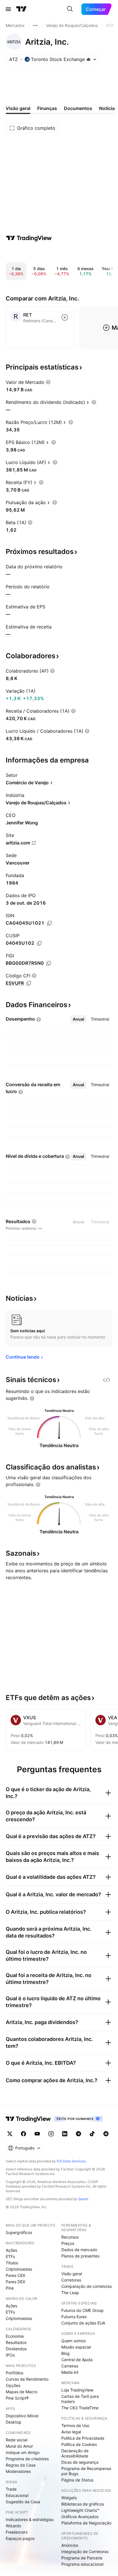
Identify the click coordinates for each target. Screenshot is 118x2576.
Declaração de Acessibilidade (75, 2453)
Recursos (70, 2237)
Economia (15, 2336)
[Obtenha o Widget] (107, 1380)
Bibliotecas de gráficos (83, 2504)
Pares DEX (15, 2282)
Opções (13, 2385)
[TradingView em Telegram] (78, 2134)
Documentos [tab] (78, 108)
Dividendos (16, 2349)
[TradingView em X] (10, 2134)
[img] (88, 59)
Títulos (12, 2263)
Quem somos (73, 2341)
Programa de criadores (27, 2459)
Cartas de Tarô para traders (80, 2399)
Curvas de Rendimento (27, 2379)
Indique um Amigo (23, 2452)
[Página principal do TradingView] (21, 9)
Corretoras (71, 2280)
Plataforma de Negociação (86, 2523)
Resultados (16, 2342)
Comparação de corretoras (86, 2286)
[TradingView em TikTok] (92, 2134)
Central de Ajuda (77, 2360)
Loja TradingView (77, 2390)
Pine (10, 2288)
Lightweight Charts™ (80, 2510)
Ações (11, 2250)
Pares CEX (15, 2275)
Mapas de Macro (21, 2392)
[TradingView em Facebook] (23, 2134)
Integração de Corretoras (85, 2552)
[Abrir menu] (8, 9)
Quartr (83, 2199)
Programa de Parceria (82, 2558)
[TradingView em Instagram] (51, 2134)
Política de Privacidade (83, 2438)
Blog (65, 2353)
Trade (11, 2489)
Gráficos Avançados (80, 2517)
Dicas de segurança (80, 2462)
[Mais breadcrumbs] (35, 25)
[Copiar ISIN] (49, 923)
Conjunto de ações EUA (83, 2323)
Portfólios (14, 2373)
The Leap (70, 2293)
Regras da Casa (21, 2465)
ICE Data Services (71, 2161)
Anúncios (70, 2545)
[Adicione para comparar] (65, 317)
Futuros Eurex (74, 2317)
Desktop (14, 2422)
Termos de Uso (75, 2425)
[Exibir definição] (48, 382)
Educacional (17, 2495)
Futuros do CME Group (82, 2310)
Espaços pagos (20, 2538)
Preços (68, 2243)
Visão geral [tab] (18, 108)
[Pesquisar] (70, 9)
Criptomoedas (19, 2269)
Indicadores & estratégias (30, 2519)
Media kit (70, 2372)
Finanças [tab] (47, 108)
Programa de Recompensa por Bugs (86, 2471)
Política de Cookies (79, 2444)
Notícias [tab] (108, 108)
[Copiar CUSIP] (39, 943)
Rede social (16, 2440)
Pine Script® (17, 2398)
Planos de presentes (80, 2256)
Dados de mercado (79, 2250)
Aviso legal (71, 2432)
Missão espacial (76, 2347)
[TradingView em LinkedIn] (65, 2134)
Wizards (13, 2526)
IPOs (10, 2355)
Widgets (69, 2498)
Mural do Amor (19, 2446)
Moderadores (18, 2471)
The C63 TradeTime (80, 2408)
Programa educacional (82, 2564)
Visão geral (72, 2274)
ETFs (10, 2256)
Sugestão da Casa (23, 2502)
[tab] (78, 1019)
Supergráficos (19, 2232)
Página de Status (77, 2480)
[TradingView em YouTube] (37, 2134)
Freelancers (17, 2532)
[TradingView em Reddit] (106, 2134)
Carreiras (70, 2366)
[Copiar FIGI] (49, 963)
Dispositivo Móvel (22, 2416)
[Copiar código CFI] (29, 983)
